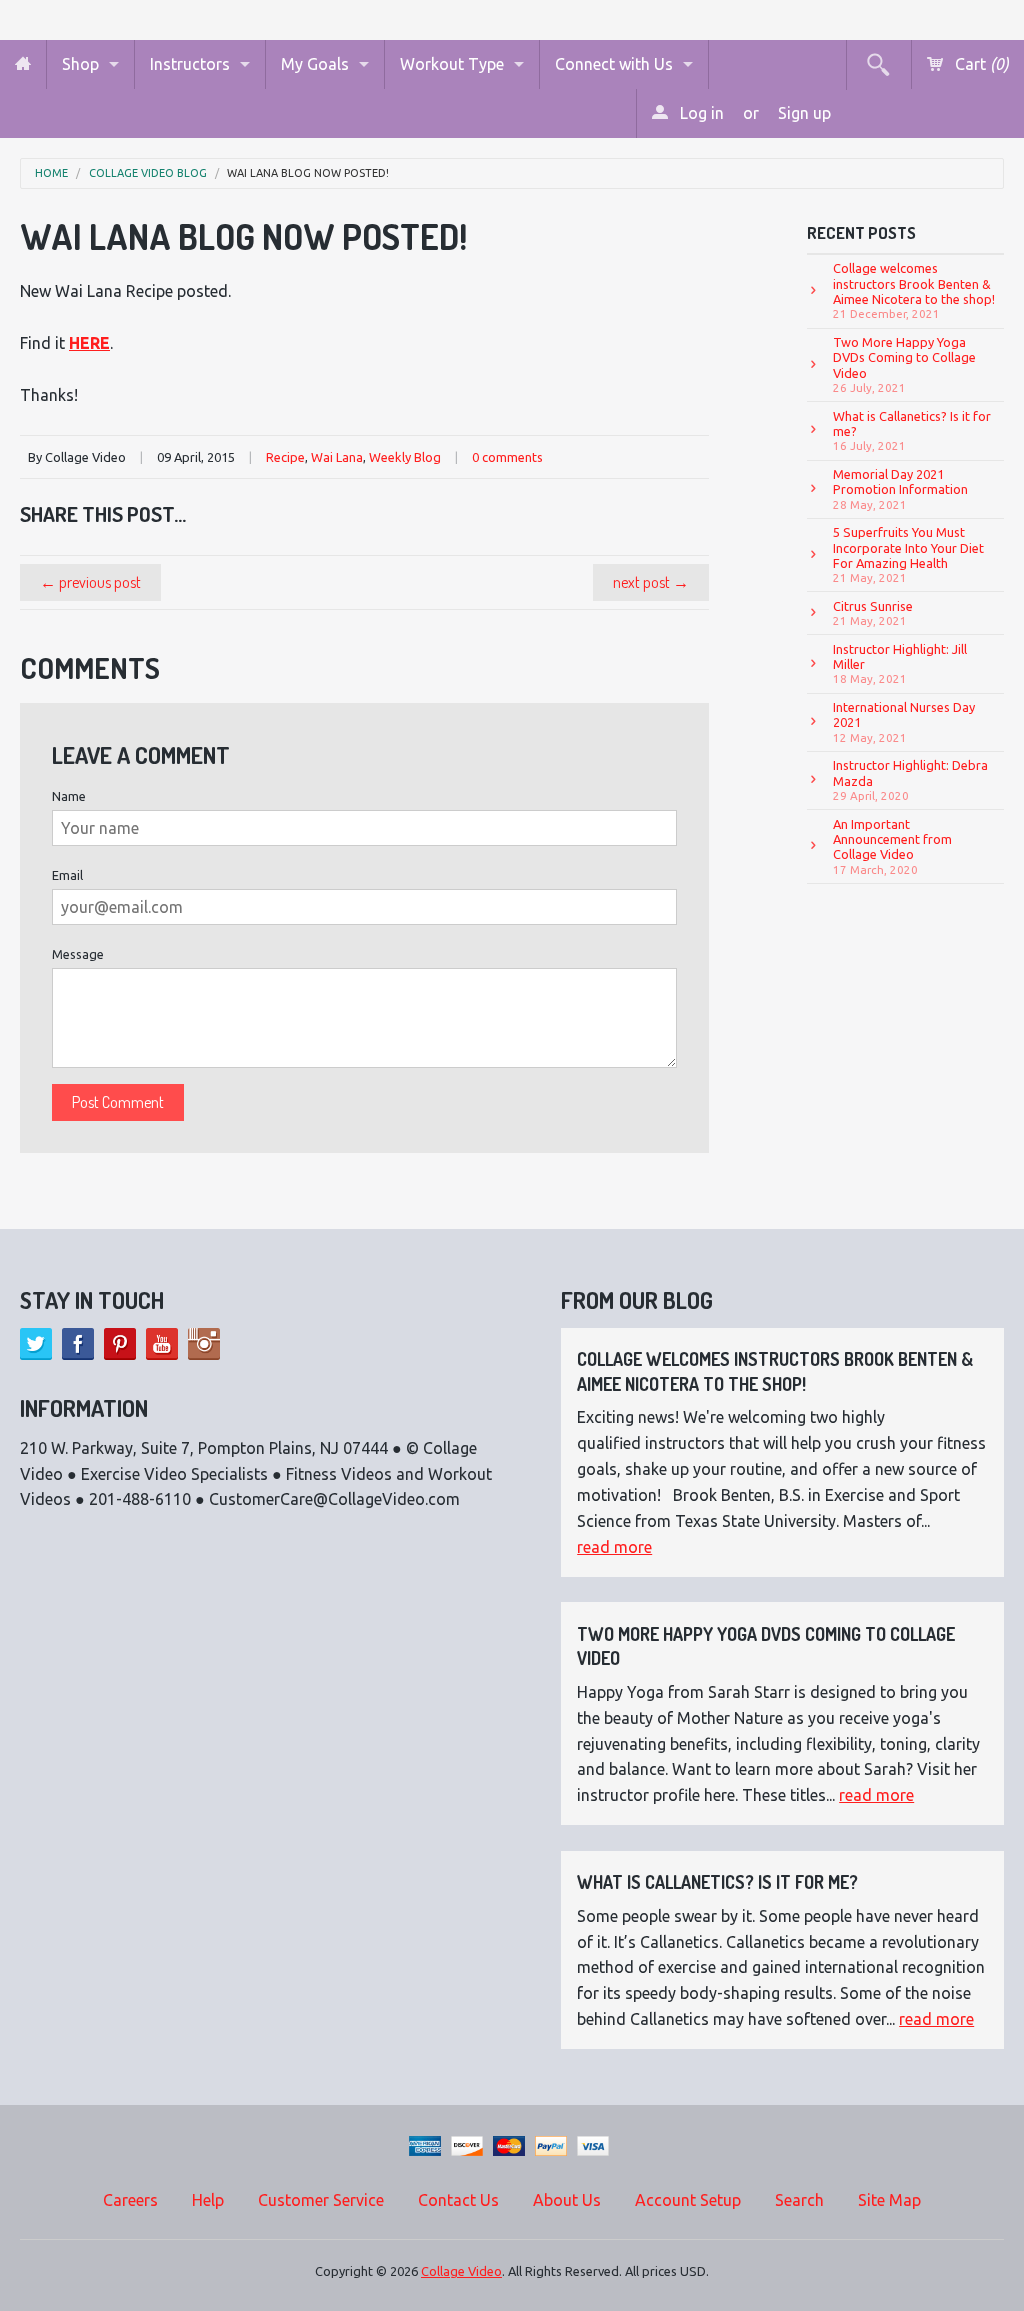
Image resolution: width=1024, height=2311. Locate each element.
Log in (700, 113)
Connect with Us (614, 64)
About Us (567, 2200)
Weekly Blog (405, 457)
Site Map (889, 2200)
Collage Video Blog (148, 173)
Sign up (804, 113)
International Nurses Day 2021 (904, 722)
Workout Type (452, 64)
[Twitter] (36, 1344)
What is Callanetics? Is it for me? (912, 431)
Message (78, 954)
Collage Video (461, 2271)
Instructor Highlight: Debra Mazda (910, 780)
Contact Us (458, 2200)
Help (208, 2200)
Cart (980, 64)
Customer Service (321, 2200)
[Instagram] (204, 1344)
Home (51, 173)
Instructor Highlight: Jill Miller (900, 664)
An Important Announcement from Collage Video (892, 846)
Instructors (190, 64)
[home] (23, 64)
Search (799, 2200)
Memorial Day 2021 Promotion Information (900, 489)
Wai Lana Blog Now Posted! (308, 173)
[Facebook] (78, 1344)
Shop (80, 64)
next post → (651, 582)
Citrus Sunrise (873, 613)
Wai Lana (337, 457)
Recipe (285, 457)
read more (614, 1547)
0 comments (507, 457)
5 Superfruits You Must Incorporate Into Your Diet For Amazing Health (908, 554)
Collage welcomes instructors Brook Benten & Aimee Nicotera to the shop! (914, 290)
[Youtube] (162, 1344)
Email (67, 875)
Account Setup (688, 2200)
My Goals (315, 64)
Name (69, 796)
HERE (89, 343)
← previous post (90, 582)
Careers (130, 2200)
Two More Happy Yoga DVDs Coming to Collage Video (904, 364)
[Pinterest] (120, 1344)
